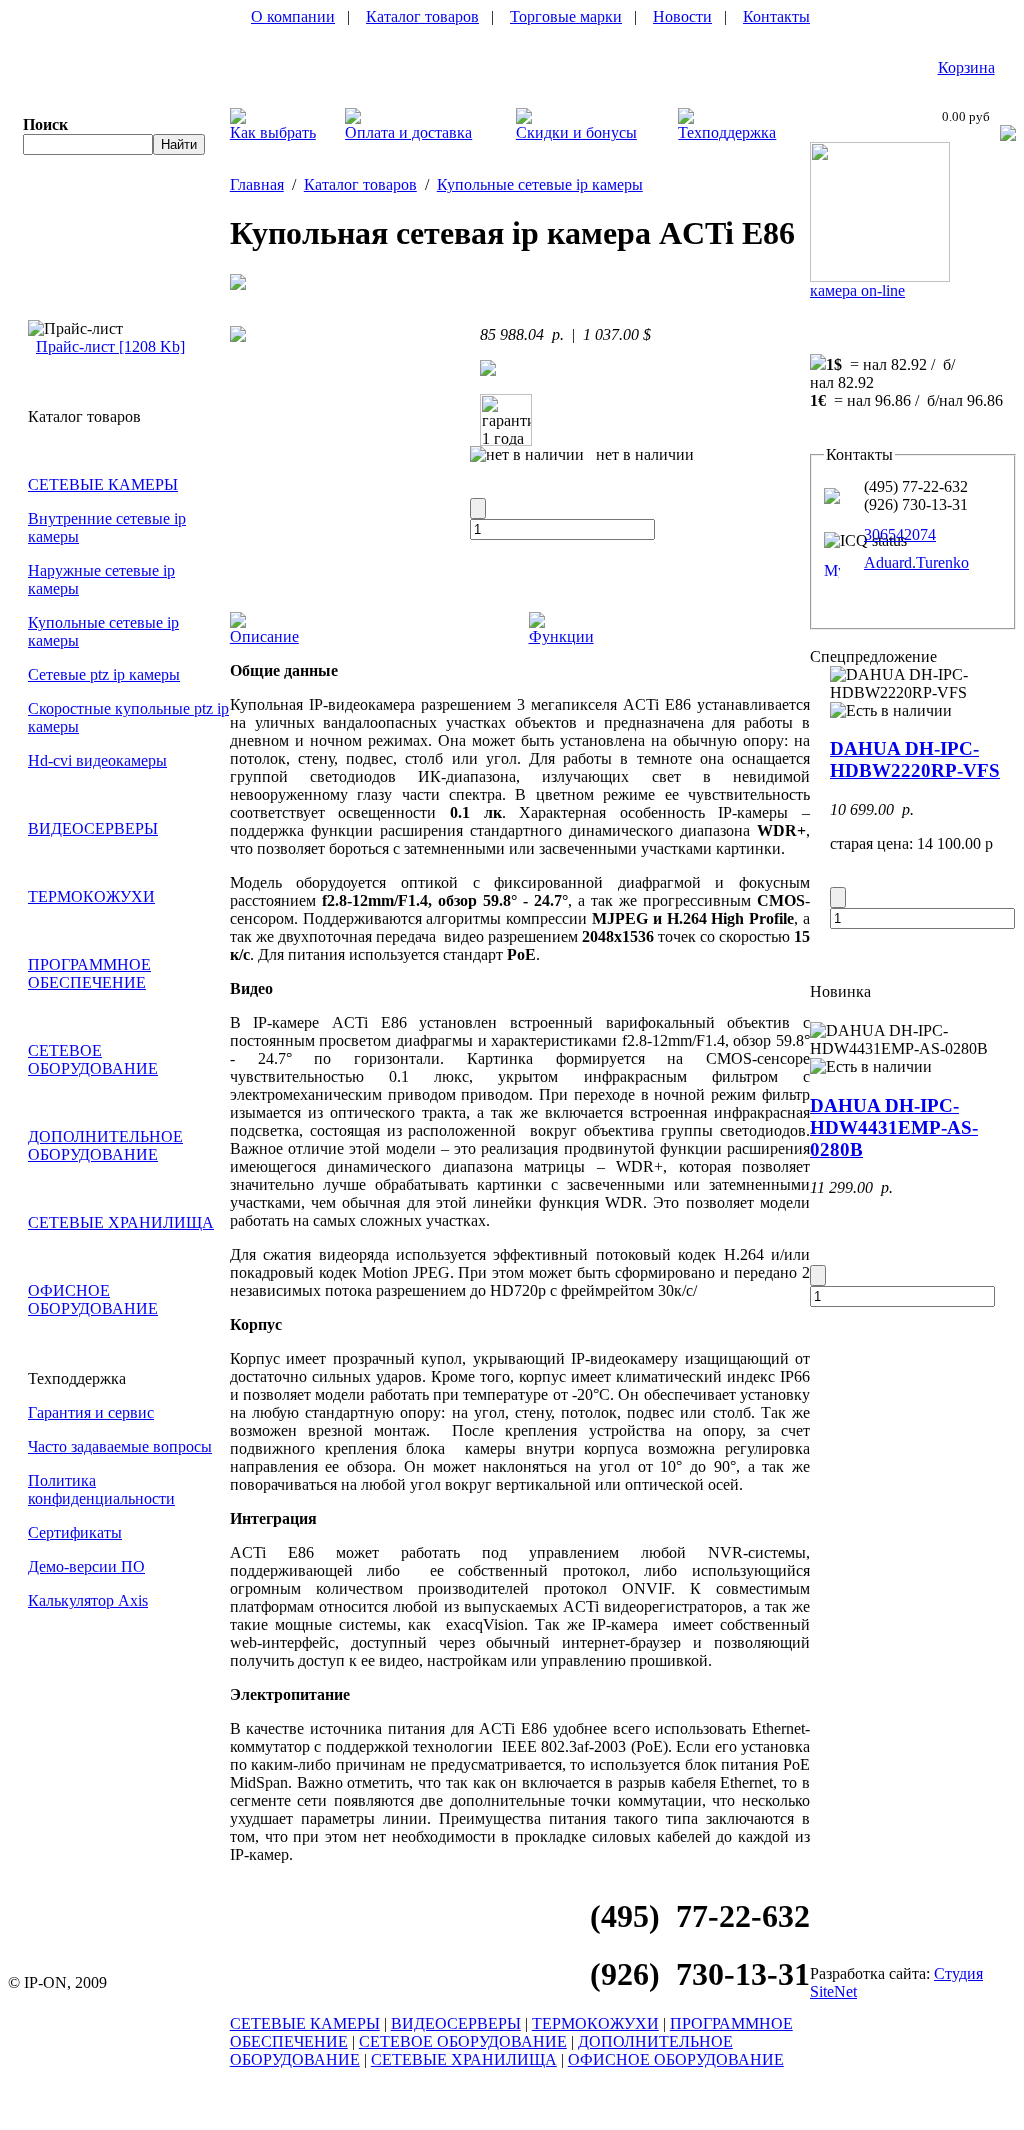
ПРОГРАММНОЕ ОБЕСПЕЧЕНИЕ (89, 973)
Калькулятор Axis (88, 1600)
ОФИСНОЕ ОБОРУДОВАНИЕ (93, 1299)
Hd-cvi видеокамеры (97, 760)
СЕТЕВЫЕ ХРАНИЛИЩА (121, 1222)
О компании (293, 16)
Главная (257, 184)
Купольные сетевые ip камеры (540, 184)
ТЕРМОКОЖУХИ (91, 896)
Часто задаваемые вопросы (120, 1446)
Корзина (966, 67)
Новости (682, 16)
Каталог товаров (422, 16)
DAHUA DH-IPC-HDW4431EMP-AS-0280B (894, 1127)
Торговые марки (566, 16)
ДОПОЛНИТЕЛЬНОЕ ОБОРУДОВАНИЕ (105, 1145)
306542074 (900, 534)
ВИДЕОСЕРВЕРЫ (93, 828)
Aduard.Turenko (916, 562)
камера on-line (857, 290)
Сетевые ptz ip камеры (104, 674)
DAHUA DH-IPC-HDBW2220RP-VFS (915, 759)
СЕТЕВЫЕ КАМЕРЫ (103, 484)
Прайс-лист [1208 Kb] (110, 346)
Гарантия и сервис (91, 1412)
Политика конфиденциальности (101, 1489)
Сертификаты (75, 1532)
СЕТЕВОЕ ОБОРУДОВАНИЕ (93, 1059)
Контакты (776, 16)
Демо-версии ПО (86, 1566)
